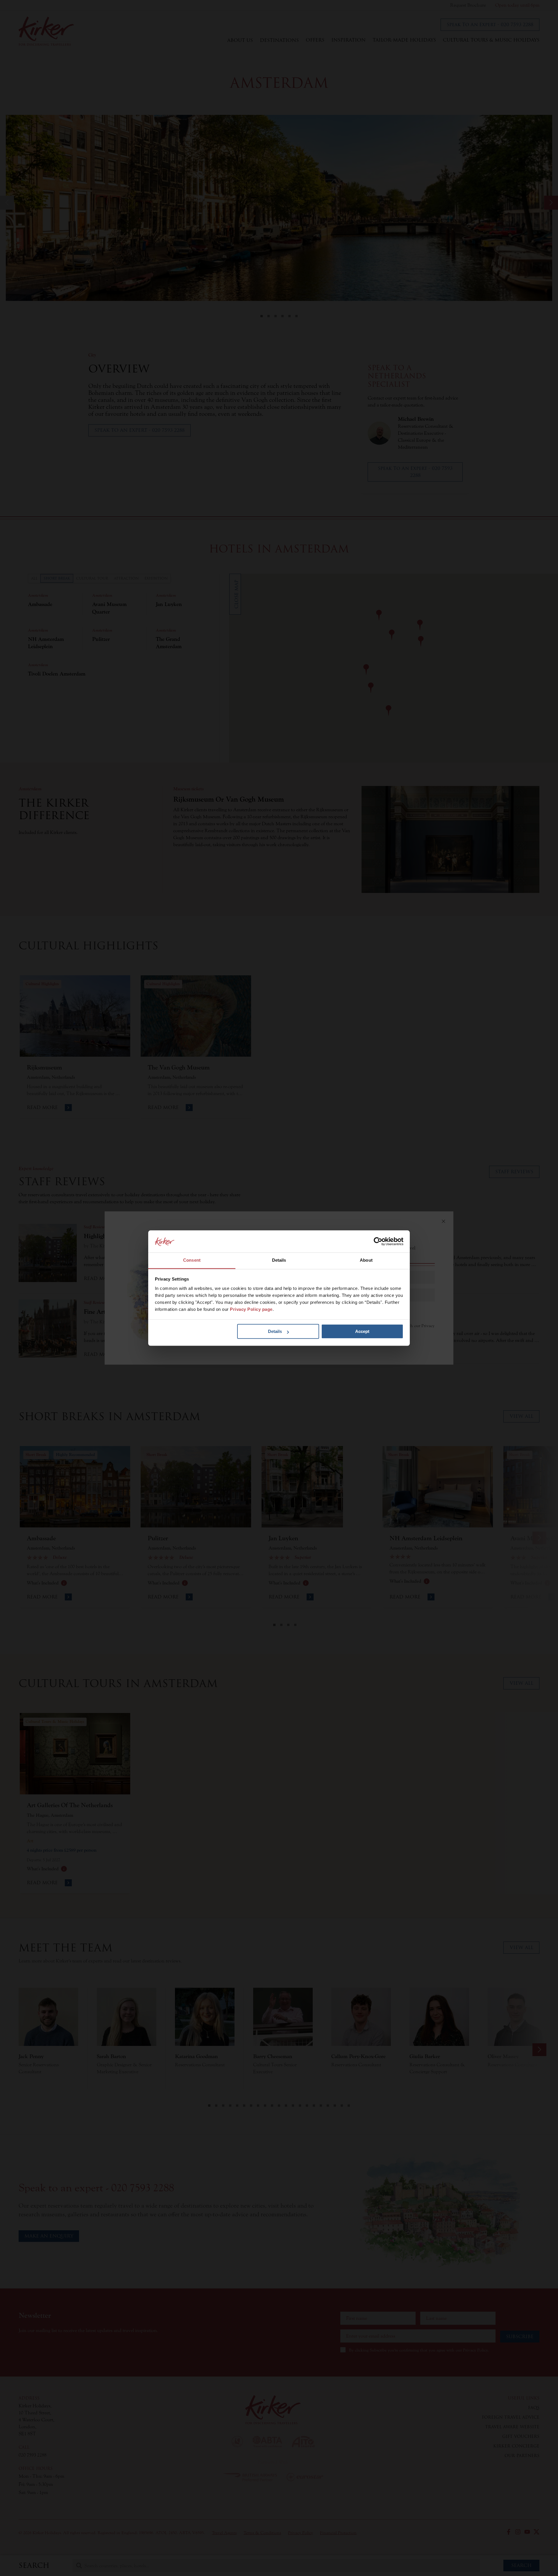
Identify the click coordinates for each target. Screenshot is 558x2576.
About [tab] (366, 1260)
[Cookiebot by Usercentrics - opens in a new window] (378, 1241)
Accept (362, 1332)
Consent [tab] (192, 1260)
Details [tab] (279, 1260)
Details (275, 1332)
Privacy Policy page (251, 1309)
